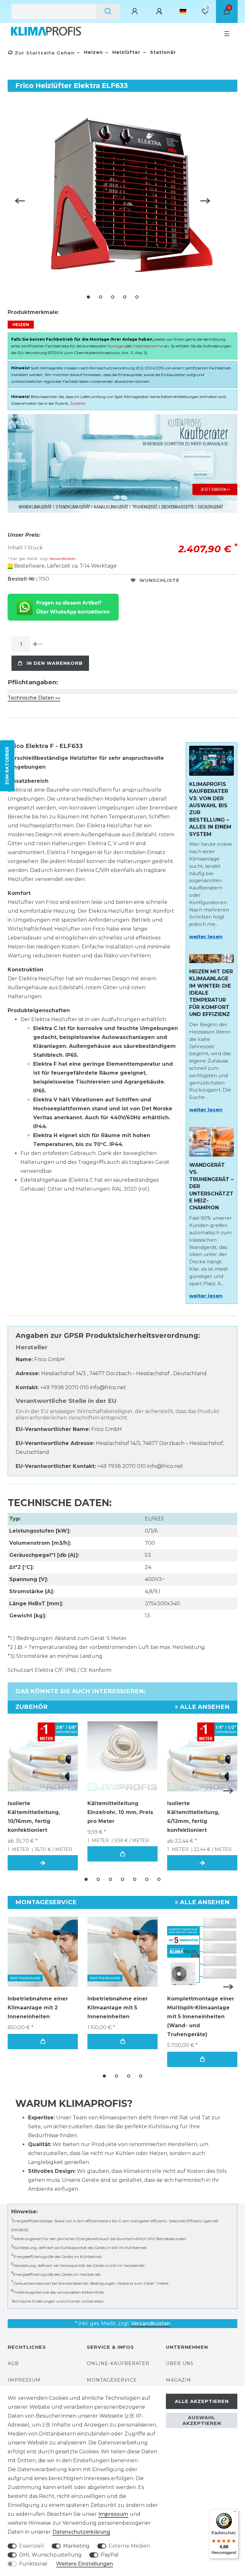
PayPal (110, 2555)
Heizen (93, 52)
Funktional (33, 2564)
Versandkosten (62, 559)
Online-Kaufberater (118, 2363)
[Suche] (108, 11)
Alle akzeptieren (202, 2401)
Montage (115, 346)
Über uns (180, 2363)
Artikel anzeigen (43, 1863)
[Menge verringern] (41, 644)
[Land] (183, 11)
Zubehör (78, 403)
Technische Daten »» (34, 698)
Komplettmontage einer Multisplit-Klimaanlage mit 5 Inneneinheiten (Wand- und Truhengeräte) (201, 2017)
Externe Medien (129, 2546)
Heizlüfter (126, 52)
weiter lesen (206, 936)
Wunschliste (160, 580)
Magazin (178, 2380)
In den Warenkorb (55, 663)
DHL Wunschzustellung (50, 2555)
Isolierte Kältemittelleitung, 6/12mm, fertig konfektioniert (193, 1817)
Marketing (76, 2546)
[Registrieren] (160, 11)
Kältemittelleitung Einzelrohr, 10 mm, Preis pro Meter (120, 1812)
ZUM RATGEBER (7, 766)
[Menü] (235, 2513)
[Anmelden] (136, 11)
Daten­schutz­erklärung (81, 2532)
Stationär (162, 52)
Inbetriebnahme (148, 346)
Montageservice (112, 2380)
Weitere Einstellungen (85, 2564)
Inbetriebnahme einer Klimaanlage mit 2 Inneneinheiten (38, 2008)
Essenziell (32, 2546)
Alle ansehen (204, 1707)
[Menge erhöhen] (35, 644)
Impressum (24, 2380)
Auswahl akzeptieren (202, 2420)
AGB (13, 2363)
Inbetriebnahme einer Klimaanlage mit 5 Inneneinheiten (118, 2008)
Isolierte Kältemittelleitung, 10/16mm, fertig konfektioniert (34, 1817)
